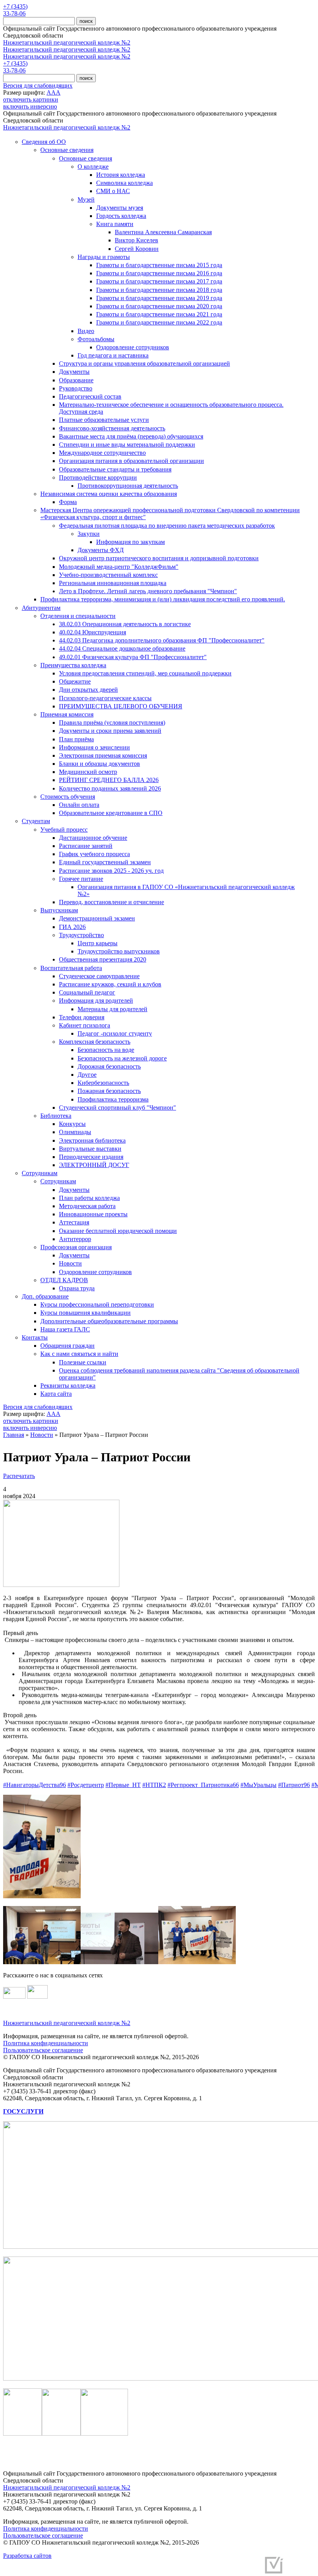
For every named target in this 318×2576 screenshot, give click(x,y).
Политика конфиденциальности (46, 2043)
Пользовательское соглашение (43, 2050)
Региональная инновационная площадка (113, 583)
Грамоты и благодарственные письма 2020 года (159, 306)
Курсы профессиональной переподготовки (97, 1304)
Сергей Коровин (137, 249)
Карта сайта (56, 1394)
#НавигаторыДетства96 (35, 1785)
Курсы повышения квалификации (86, 1313)
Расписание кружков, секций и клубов (110, 984)
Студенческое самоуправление (99, 976)
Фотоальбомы (96, 339)
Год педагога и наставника (113, 355)
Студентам (36, 821)
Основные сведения (67, 150)
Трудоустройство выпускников (119, 951)
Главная (14, 1435)
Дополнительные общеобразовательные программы (109, 1321)
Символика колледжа (124, 183)
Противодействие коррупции (98, 477)
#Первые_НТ (123, 1785)
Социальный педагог (87, 992)
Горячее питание (81, 879)
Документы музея (120, 208)
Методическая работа (87, 1206)
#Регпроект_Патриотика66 (203, 1785)
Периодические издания (91, 1157)
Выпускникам (59, 910)
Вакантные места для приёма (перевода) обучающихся (131, 436)
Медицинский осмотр (88, 772)
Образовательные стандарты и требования (115, 469)
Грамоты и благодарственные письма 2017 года (159, 281)
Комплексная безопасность (95, 1042)
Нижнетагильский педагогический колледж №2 (67, 42)
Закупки (89, 534)
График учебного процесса (94, 854)
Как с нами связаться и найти (79, 1354)
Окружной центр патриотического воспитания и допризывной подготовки (159, 558)
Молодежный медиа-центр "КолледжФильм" (119, 567)
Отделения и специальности (78, 616)
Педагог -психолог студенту (115, 1033)
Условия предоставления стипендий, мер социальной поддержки (145, 673)
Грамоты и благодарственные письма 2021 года (159, 314)
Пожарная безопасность (109, 1091)
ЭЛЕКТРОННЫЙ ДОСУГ (94, 1165)
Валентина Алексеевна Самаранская (163, 232)
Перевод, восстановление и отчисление (111, 902)
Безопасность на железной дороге (122, 1058)
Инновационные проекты (93, 1214)
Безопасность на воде (106, 1050)
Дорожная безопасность (109, 1066)
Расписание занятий (86, 846)
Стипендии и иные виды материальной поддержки (127, 445)
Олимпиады (75, 1132)
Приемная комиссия (67, 714)
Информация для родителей (96, 1001)
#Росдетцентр (86, 1785)
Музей (86, 199)
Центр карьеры (98, 943)
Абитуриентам (41, 608)
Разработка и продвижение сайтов (215, 2568)
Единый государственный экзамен (105, 862)
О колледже (93, 167)
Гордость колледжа (121, 216)
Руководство (76, 388)
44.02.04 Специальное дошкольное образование (122, 648)
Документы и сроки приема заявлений (110, 731)
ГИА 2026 (72, 927)
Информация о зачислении (94, 747)
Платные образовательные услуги (104, 420)
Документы (74, 372)
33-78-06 (14, 13)
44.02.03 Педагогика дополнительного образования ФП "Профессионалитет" (162, 640)
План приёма (76, 739)
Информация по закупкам (130, 542)
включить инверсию (30, 106)
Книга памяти (115, 224)
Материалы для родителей (112, 1009)
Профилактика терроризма (113, 1099)
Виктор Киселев (137, 240)
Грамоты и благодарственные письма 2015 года (159, 265)
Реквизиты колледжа (68, 1386)
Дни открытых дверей (88, 690)
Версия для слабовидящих (38, 85)
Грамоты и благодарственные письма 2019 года (159, 298)
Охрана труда (77, 1288)
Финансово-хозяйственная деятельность (112, 428)
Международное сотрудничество (102, 453)
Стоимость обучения (68, 797)
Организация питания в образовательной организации (131, 461)
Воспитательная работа (71, 968)
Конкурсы (72, 1124)
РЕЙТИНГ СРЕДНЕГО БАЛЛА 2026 (109, 780)
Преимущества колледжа (73, 665)
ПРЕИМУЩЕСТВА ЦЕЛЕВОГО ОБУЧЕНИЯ (121, 706)
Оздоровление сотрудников (133, 347)
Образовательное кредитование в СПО (111, 813)
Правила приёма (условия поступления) (112, 723)
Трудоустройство (81, 935)
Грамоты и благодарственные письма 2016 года (159, 273)
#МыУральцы (258, 1785)
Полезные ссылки (83, 1362)
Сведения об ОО (44, 142)
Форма (68, 502)
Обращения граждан (67, 1346)
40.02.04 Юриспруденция (92, 632)
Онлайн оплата (79, 805)
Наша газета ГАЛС (65, 1329)
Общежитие (75, 681)
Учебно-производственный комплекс (108, 575)
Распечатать (19, 1476)
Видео (86, 331)
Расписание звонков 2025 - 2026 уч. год (111, 871)
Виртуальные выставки (90, 1149)
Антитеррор (75, 1239)
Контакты (35, 1337)
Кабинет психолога (85, 1025)
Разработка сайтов (27, 2556)
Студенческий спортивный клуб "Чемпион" (118, 1108)
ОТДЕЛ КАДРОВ (64, 1280)
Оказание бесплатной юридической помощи (118, 1231)
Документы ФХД (101, 550)
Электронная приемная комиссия (103, 755)
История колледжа (121, 175)
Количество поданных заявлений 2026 (110, 788)
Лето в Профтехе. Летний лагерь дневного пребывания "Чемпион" (148, 591)
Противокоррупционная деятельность (128, 486)
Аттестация (74, 1222)
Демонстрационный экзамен (97, 918)
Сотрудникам (40, 1173)
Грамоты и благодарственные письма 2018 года (159, 290)
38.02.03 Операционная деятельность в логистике (125, 624)
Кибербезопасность (103, 1083)
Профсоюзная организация (76, 1247)
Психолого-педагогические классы (105, 698)
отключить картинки (31, 99)
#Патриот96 (294, 1785)
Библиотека (56, 1116)
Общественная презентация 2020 (103, 959)
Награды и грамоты (104, 257)
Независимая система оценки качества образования (109, 494)
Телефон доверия (82, 1017)
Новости (70, 1263)
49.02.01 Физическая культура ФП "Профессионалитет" (133, 657)
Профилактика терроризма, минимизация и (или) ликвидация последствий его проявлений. (163, 599)
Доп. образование (45, 1296)
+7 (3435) (15, 6)
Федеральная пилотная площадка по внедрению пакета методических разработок (167, 526)
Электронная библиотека (92, 1140)
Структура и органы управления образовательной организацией (144, 363)
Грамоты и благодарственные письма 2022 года (159, 322)
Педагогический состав (90, 396)
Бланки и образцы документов (99, 764)
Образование (76, 380)
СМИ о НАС (113, 191)
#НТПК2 (154, 1785)
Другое (87, 1075)
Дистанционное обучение (93, 838)
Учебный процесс (64, 830)
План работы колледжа (89, 1198)
